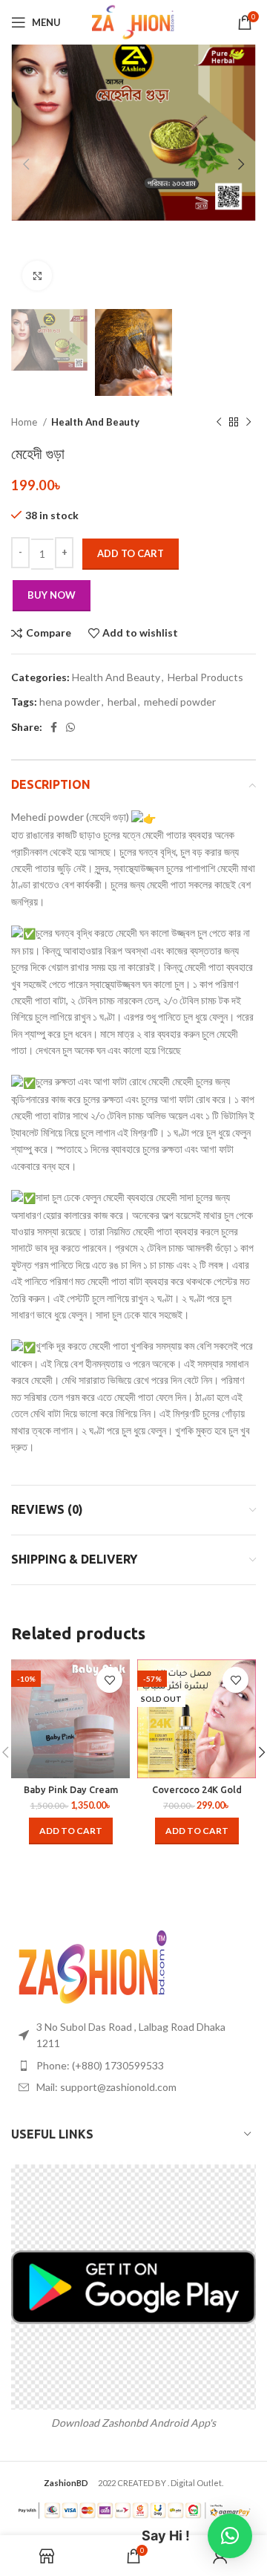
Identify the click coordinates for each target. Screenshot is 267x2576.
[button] (71, 1831)
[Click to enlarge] (37, 276)
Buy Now (52, 595)
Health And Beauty (95, 422)
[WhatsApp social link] (70, 727)
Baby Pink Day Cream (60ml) (71, 1795)
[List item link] (133, 2066)
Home (25, 422)
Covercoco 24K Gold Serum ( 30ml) (197, 1795)
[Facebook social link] (54, 727)
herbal (122, 702)
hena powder (70, 702)
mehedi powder (180, 702)
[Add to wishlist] (109, 1680)
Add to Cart (131, 553)
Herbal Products (205, 677)
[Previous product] (219, 422)
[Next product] (248, 422)
